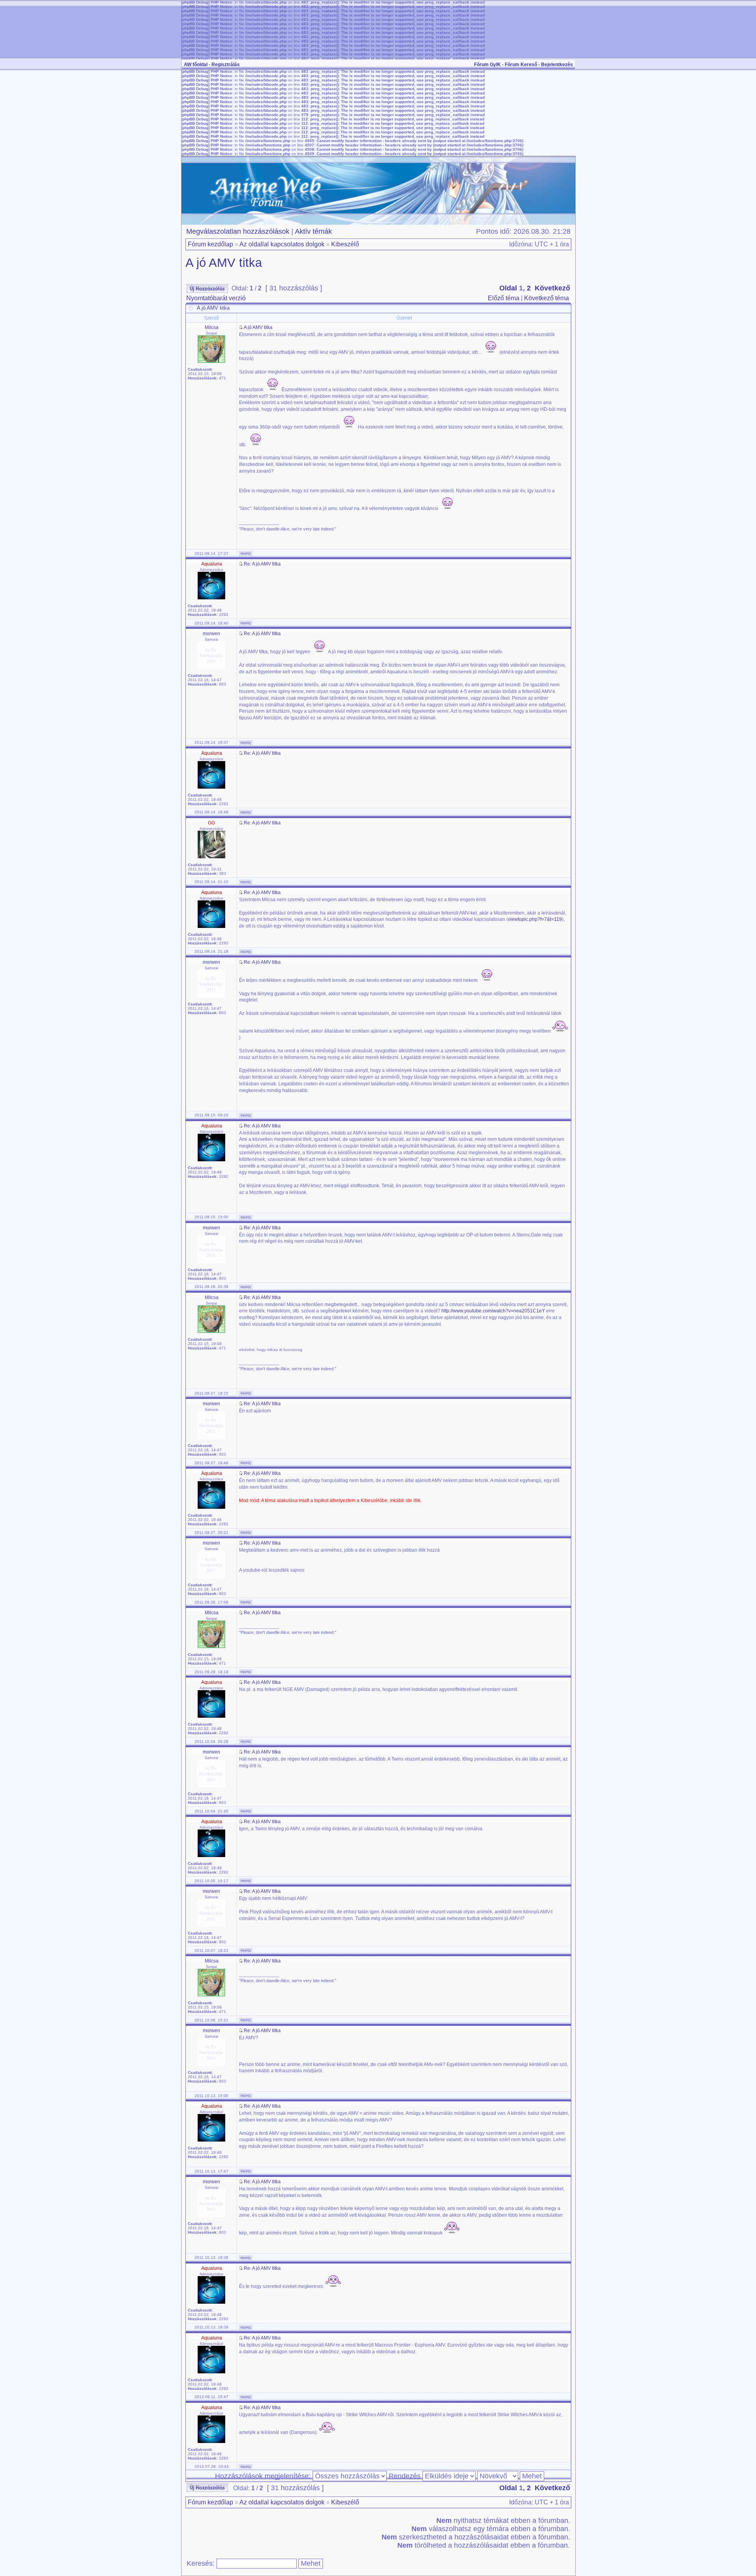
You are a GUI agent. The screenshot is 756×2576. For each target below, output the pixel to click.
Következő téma (547, 298)
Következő (552, 288)
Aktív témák (313, 231)
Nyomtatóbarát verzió (216, 298)
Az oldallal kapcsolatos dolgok (282, 244)
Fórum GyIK (487, 65)
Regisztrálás (226, 65)
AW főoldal (196, 65)
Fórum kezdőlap (210, 244)
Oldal (508, 288)
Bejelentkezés (557, 65)
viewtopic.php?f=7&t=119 (535, 919)
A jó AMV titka (224, 263)
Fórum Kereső (521, 65)
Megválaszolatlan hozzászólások (238, 231)
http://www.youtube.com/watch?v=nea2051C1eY (493, 1311)
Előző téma (504, 298)
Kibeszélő (345, 244)
